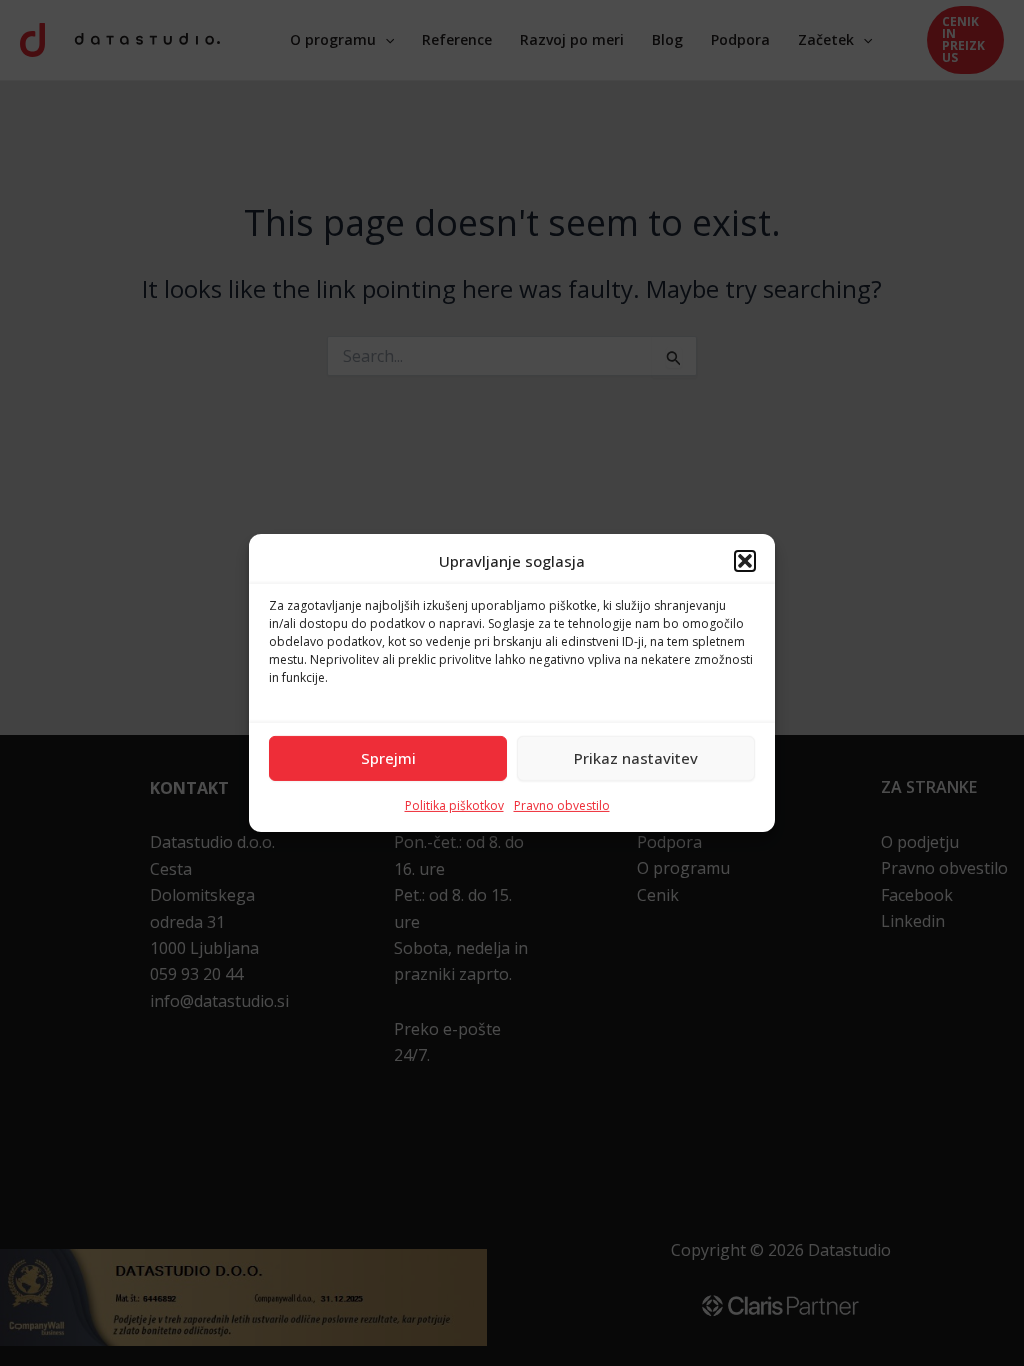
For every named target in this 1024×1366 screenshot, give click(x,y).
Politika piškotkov (454, 805)
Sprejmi (388, 758)
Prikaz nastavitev (636, 758)
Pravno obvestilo (562, 805)
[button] (745, 561)
